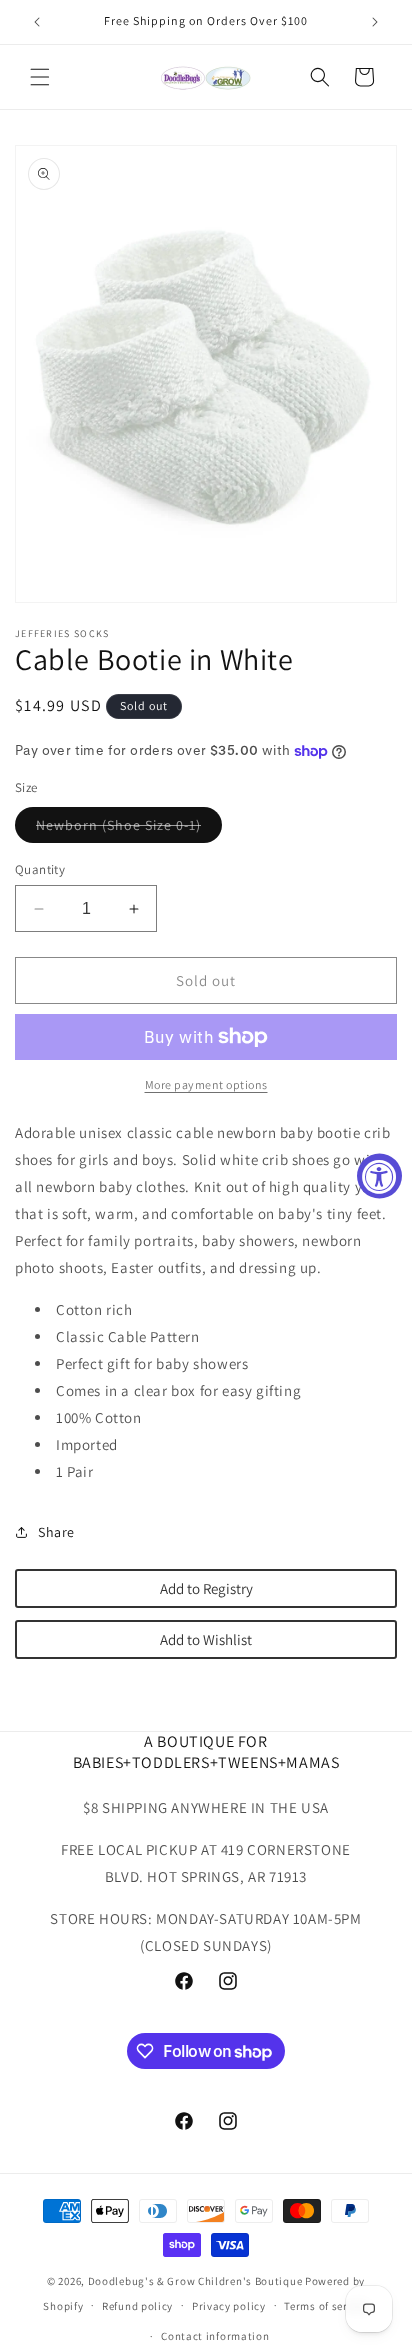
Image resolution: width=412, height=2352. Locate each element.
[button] (40, 77)
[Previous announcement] (37, 22)
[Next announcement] (375, 22)
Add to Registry (206, 1588)
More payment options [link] (206, 1084)
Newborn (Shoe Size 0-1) (129, 829)
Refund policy (137, 2306)
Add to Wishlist (206, 1639)
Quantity (40, 869)
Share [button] (56, 1532)
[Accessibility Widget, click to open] (379, 1176)
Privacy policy (229, 2306)
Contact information (215, 2336)
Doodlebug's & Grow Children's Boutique (195, 2281)
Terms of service (326, 2306)
